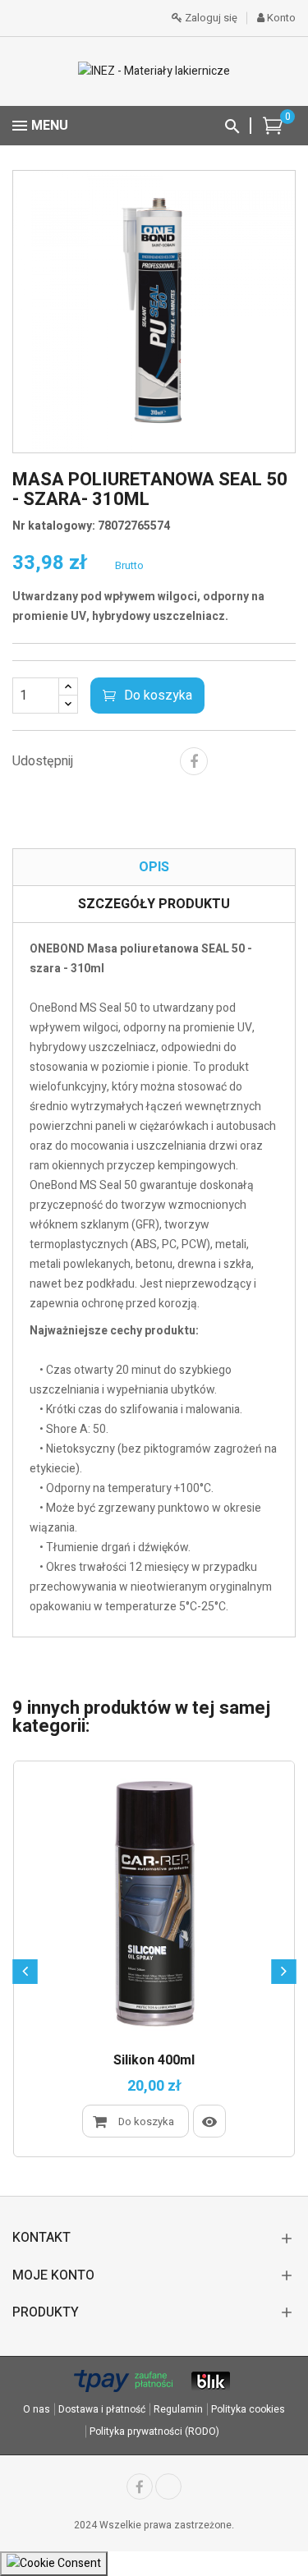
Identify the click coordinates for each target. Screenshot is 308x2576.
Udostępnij (194, 761)
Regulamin (178, 2409)
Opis (154, 867)
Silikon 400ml (154, 2061)
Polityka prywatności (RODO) (154, 2431)
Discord (168, 2486)
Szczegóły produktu (154, 904)
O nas (37, 2409)
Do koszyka (158, 696)
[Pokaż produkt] (209, 2121)
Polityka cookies (248, 2409)
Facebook (140, 2486)
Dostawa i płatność (102, 2409)
